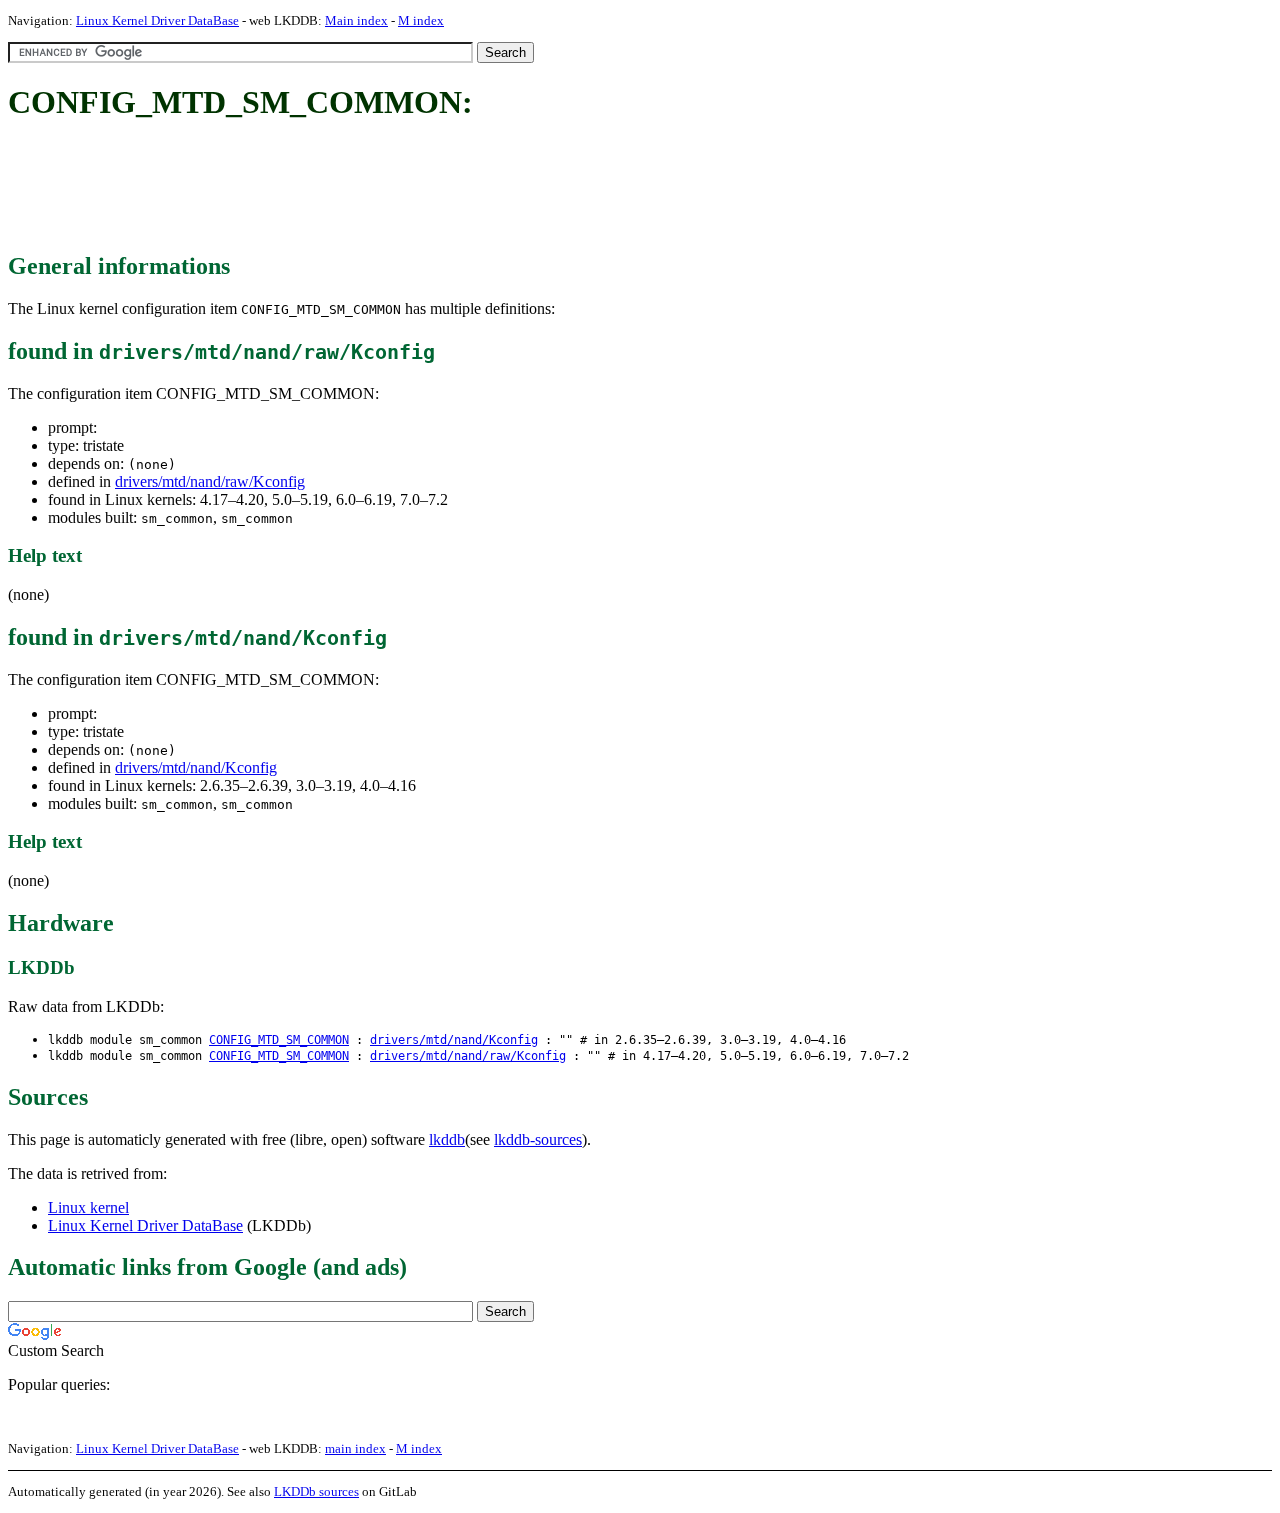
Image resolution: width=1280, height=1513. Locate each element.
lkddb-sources (538, 1139)
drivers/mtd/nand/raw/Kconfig (210, 481)
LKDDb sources (316, 1491)
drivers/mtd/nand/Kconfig (196, 767)
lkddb (447, 1139)
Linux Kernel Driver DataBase (157, 20)
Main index (356, 20)
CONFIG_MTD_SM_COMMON (279, 1040)
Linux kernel (88, 1207)
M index (421, 20)
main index (355, 1448)
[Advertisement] (372, 188)
